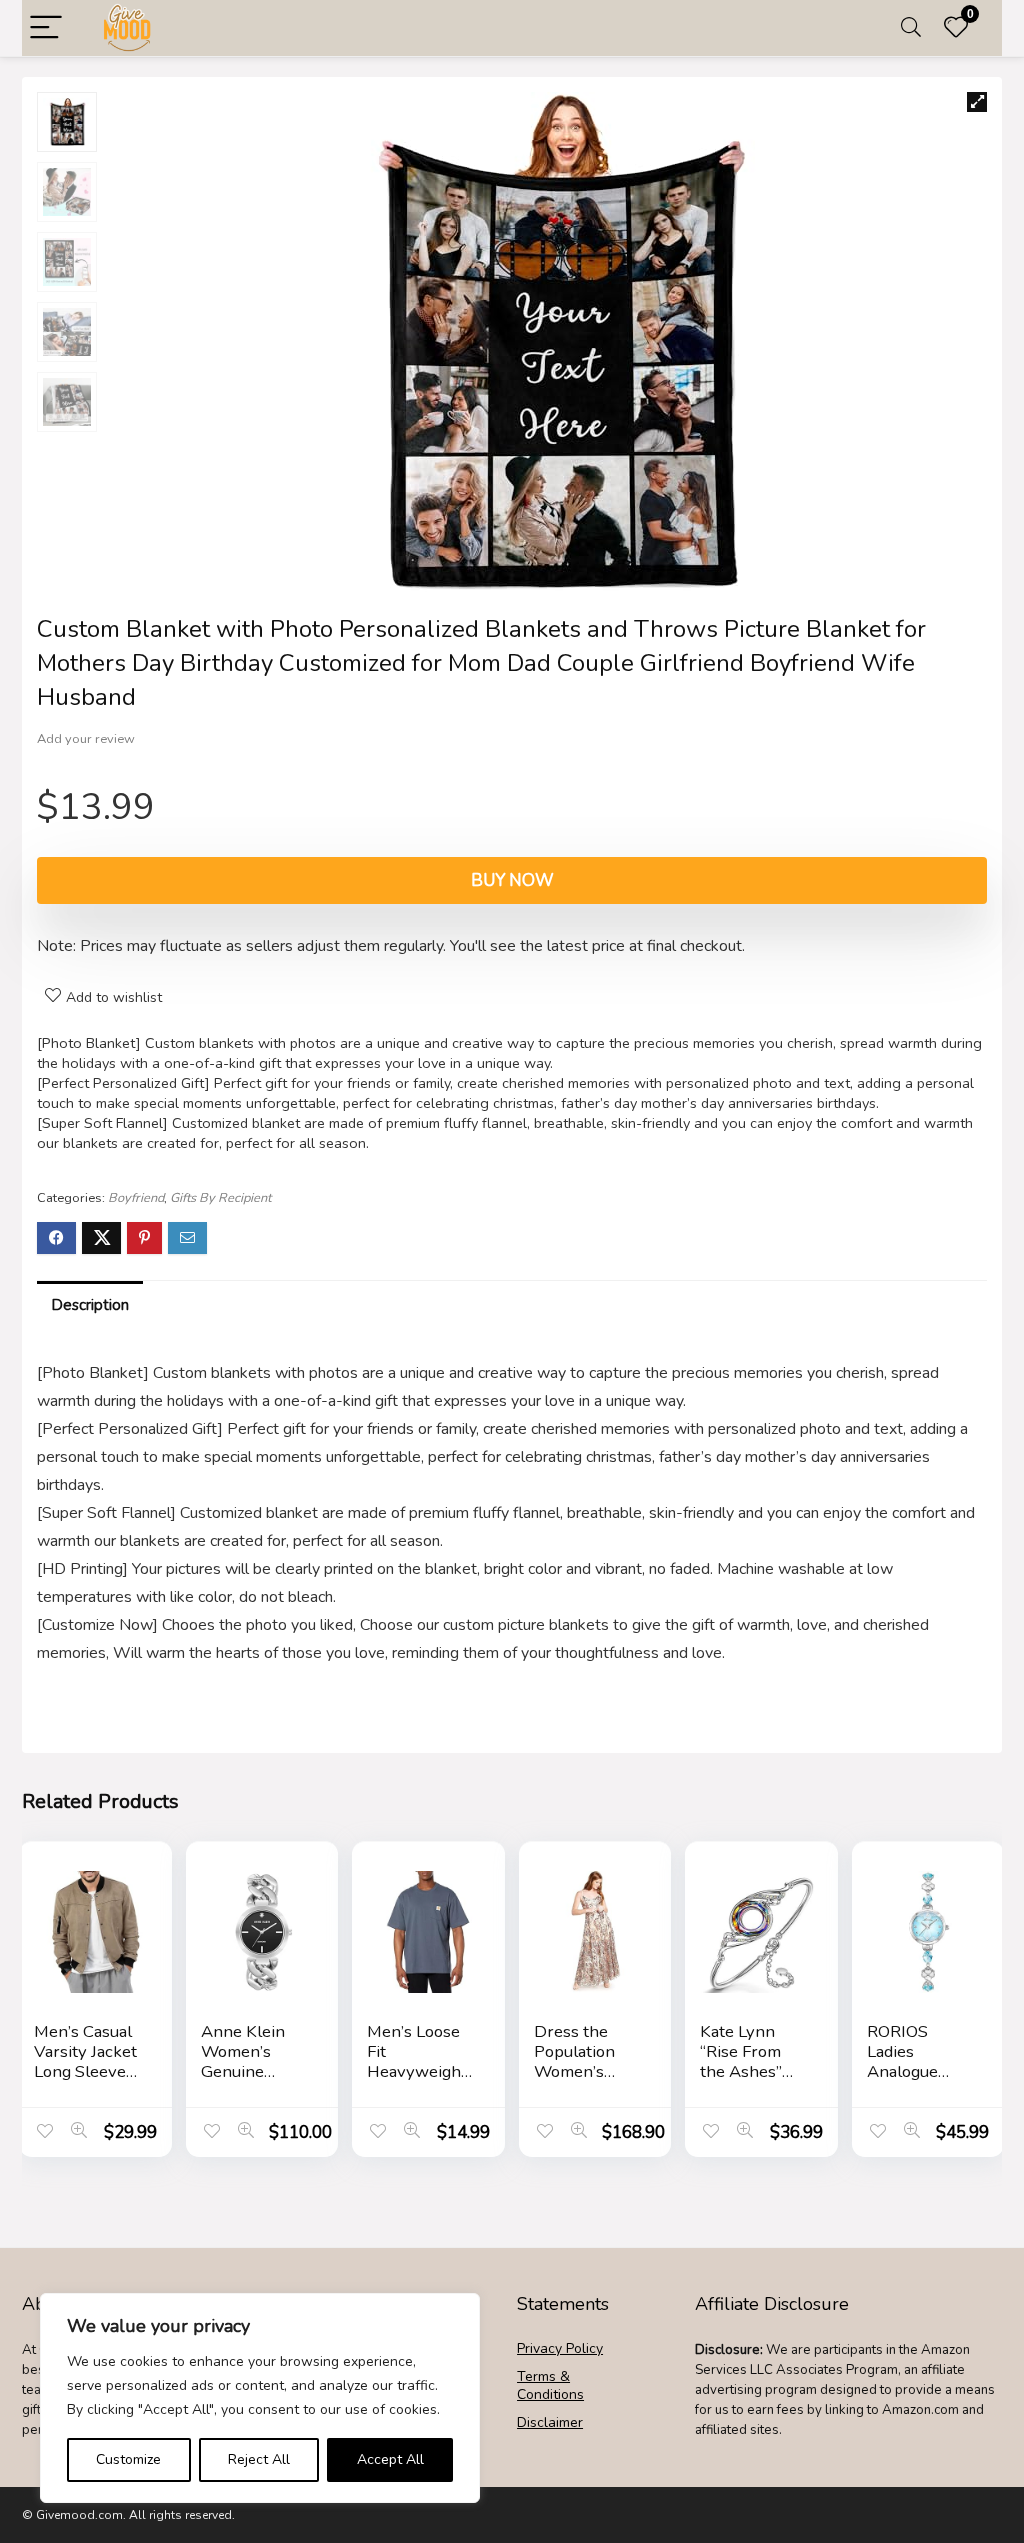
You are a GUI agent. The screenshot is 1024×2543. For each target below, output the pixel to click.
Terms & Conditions (550, 2385)
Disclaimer (550, 2422)
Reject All (259, 2459)
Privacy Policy (560, 2348)
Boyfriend (136, 1198)
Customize (128, 2459)
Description (90, 1305)
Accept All (390, 2459)
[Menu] (46, 28)
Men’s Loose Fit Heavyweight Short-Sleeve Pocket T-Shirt (417, 2081)
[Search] (911, 28)
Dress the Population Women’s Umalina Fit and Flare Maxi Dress (576, 2081)
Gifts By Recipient (220, 1198)
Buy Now (512, 880)
